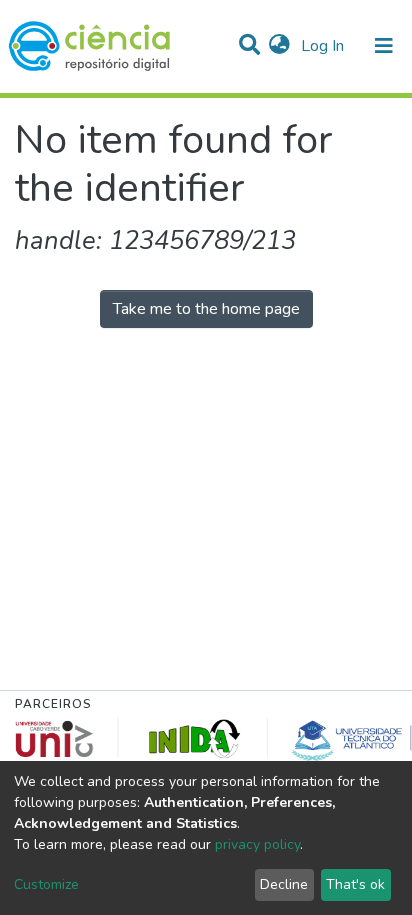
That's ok (355, 884)
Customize (46, 884)
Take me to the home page (206, 309)
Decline (284, 884)
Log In (324, 46)
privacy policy (257, 844)
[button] (279, 46)
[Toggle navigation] (384, 46)
